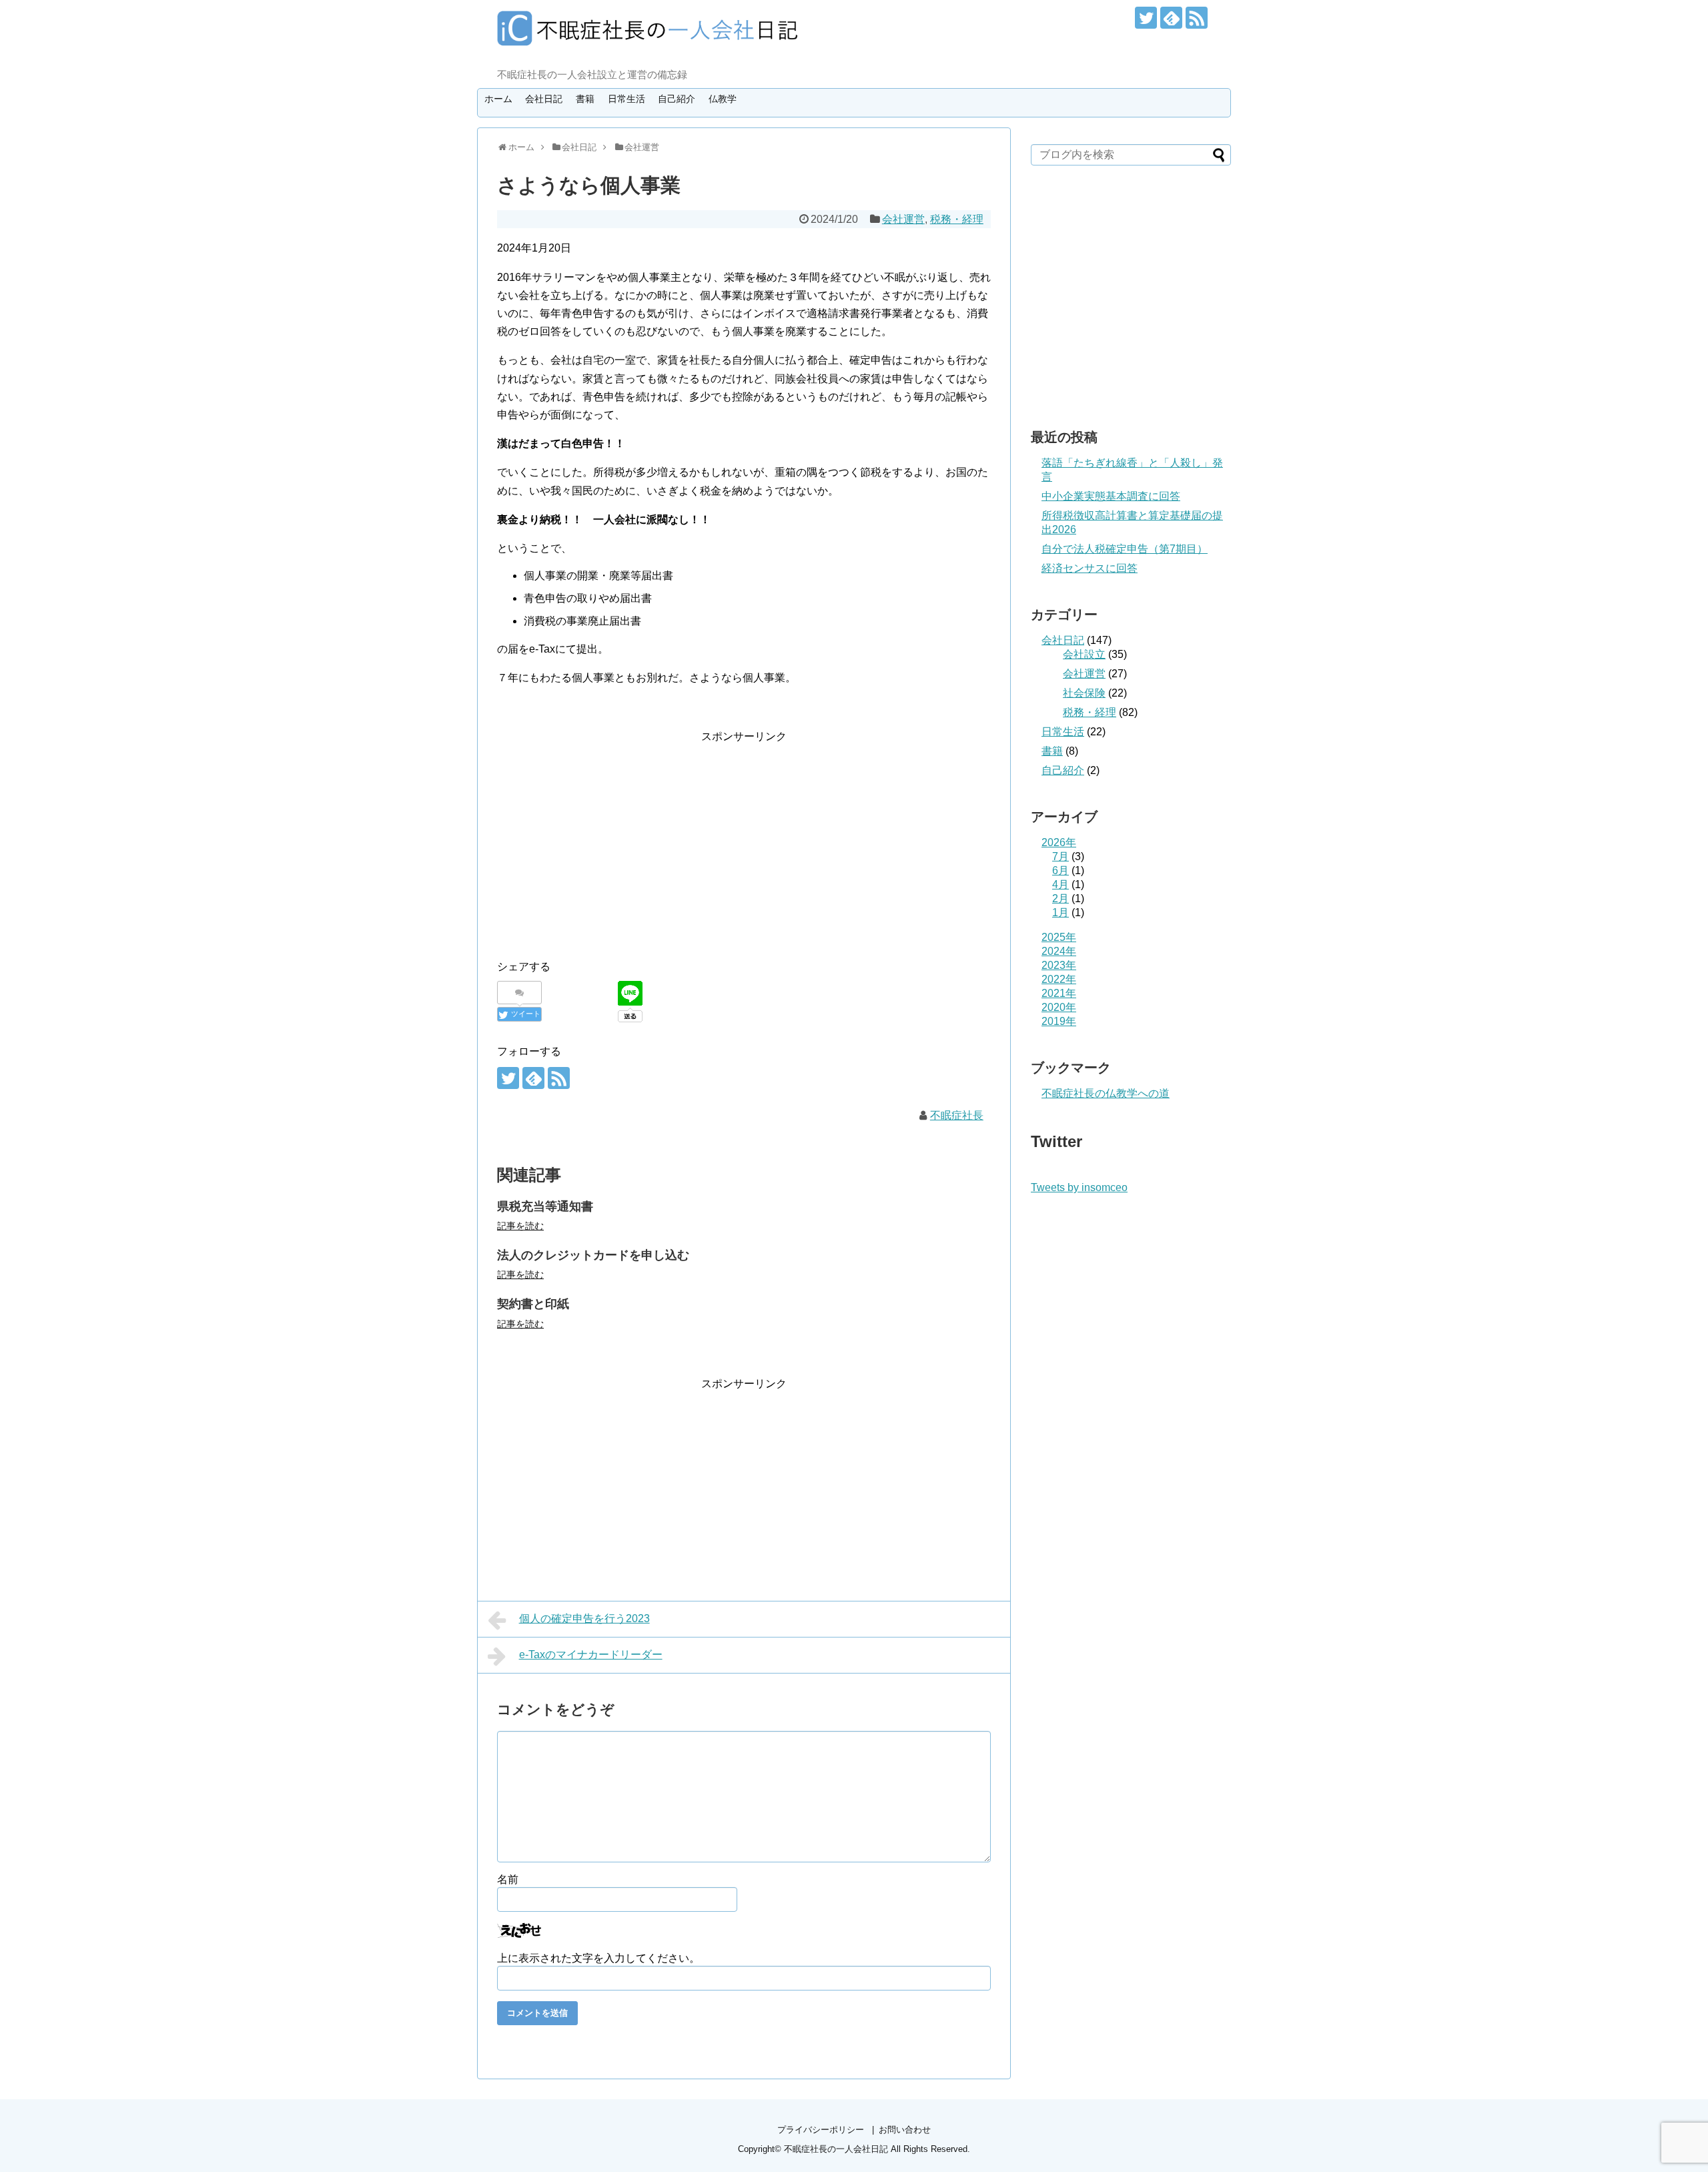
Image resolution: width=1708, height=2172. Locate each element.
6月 (1060, 870)
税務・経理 (957, 219)
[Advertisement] (609, 839)
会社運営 (903, 219)
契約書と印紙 (533, 1304)
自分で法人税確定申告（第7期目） (1125, 549)
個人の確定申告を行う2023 (584, 1618)
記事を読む (520, 1226)
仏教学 (723, 99)
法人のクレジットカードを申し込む (593, 1255)
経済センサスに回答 (1090, 568)
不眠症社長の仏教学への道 (1106, 1093)
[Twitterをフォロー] (1146, 18)
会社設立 (1084, 654)
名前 (508, 1879)
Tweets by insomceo (1079, 1187)
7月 (1060, 856)
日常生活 (626, 99)
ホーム (498, 99)
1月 (1060, 913)
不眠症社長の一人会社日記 (836, 2149)
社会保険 (1084, 693)
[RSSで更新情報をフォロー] (1197, 18)
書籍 (585, 99)
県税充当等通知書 (545, 1206)
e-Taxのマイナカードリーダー (591, 1655)
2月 (1060, 898)
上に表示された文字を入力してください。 (598, 1958)
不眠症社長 (957, 1115)
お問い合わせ (905, 2130)
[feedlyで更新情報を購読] (1171, 18)
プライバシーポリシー (821, 2130)
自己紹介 (677, 99)
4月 (1060, 884)
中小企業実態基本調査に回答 (1111, 496)
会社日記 (544, 99)
